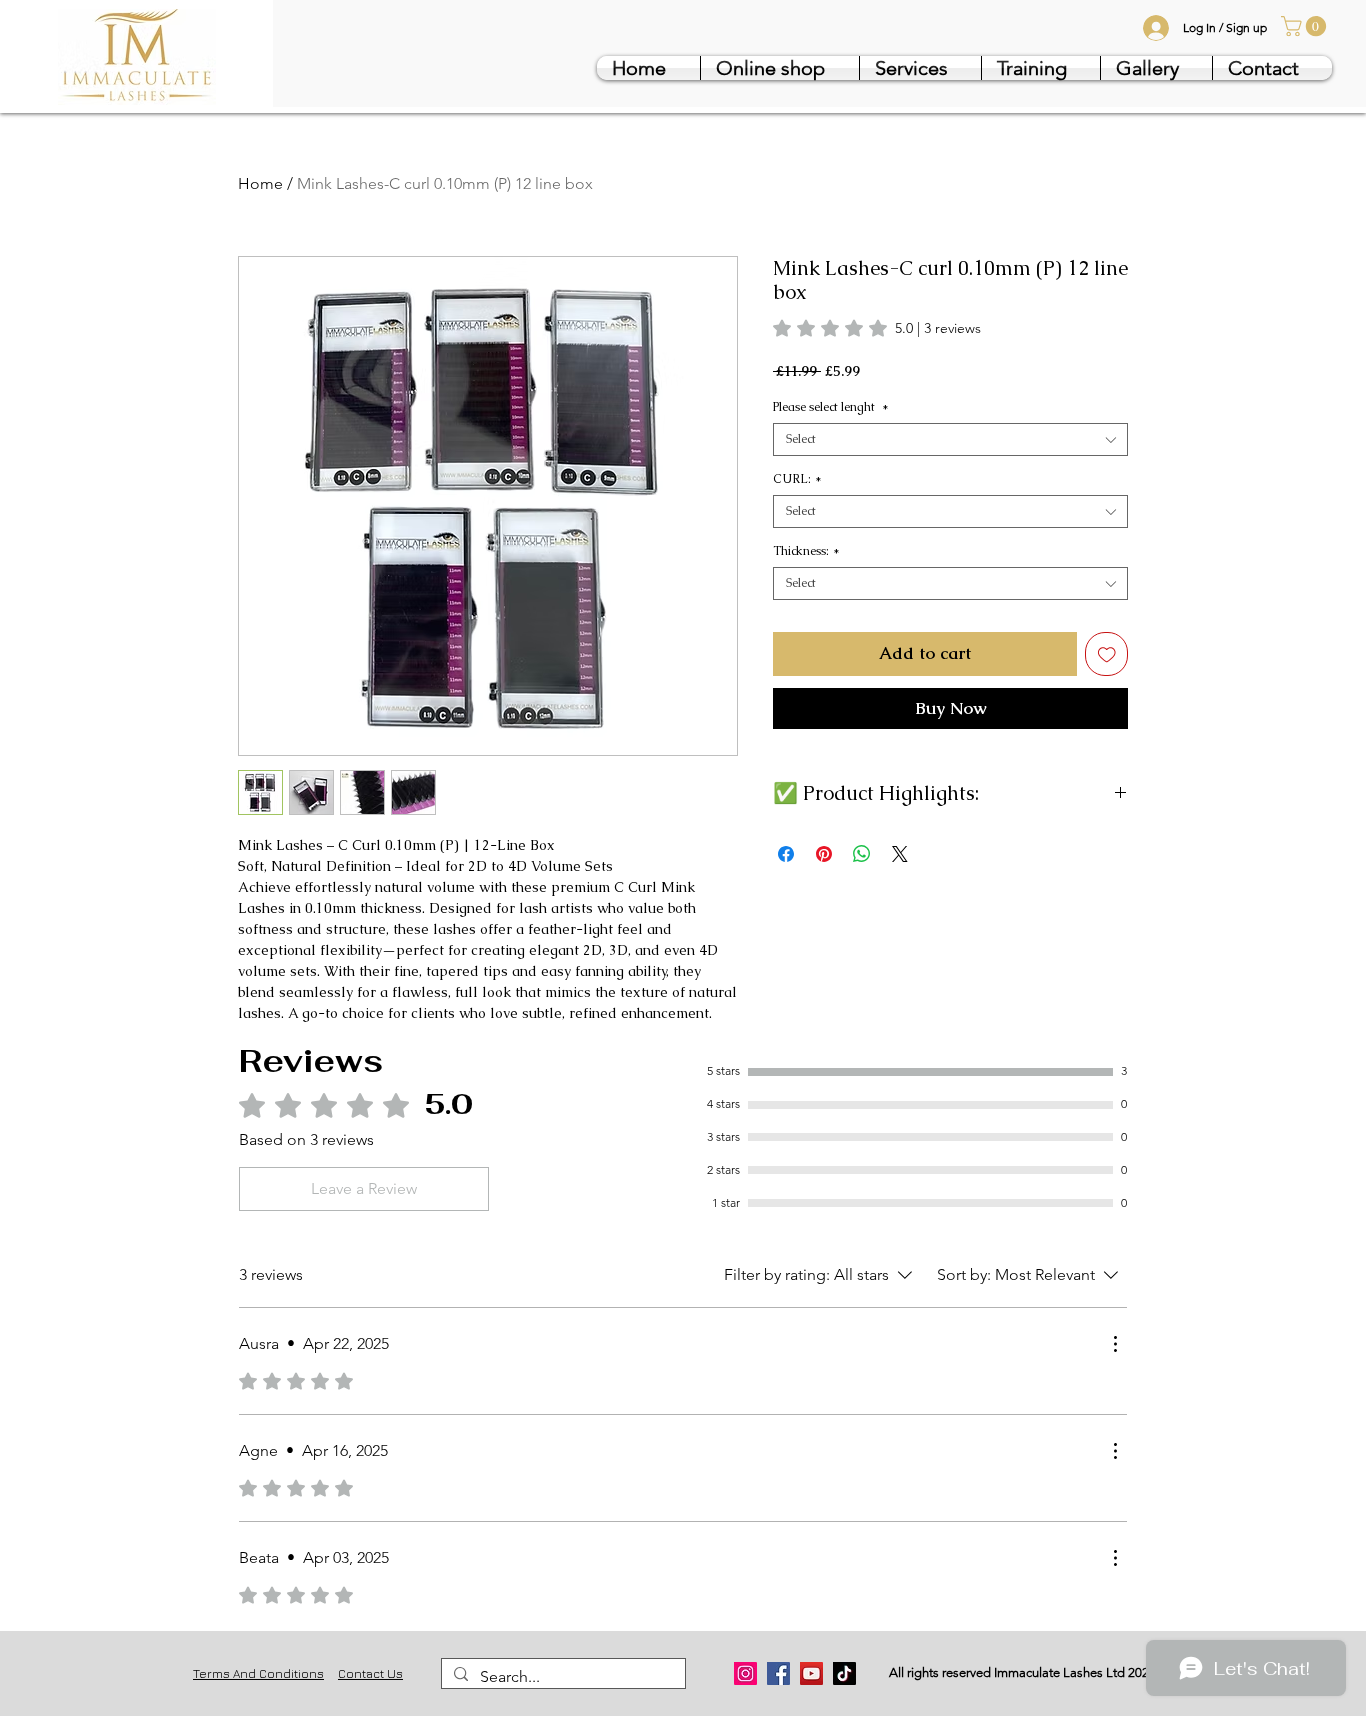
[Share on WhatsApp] (862, 854)
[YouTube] (811, 1673)
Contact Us (370, 1673)
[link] (1306, 26)
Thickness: (806, 551)
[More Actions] (1115, 1344)
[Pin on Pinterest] (824, 854)
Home (260, 183)
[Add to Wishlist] (1107, 654)
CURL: (797, 479)
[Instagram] (745, 1673)
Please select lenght (831, 407)
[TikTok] (844, 1673)
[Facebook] (778, 1673)
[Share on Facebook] (786, 854)
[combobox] (950, 439)
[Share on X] (900, 854)
